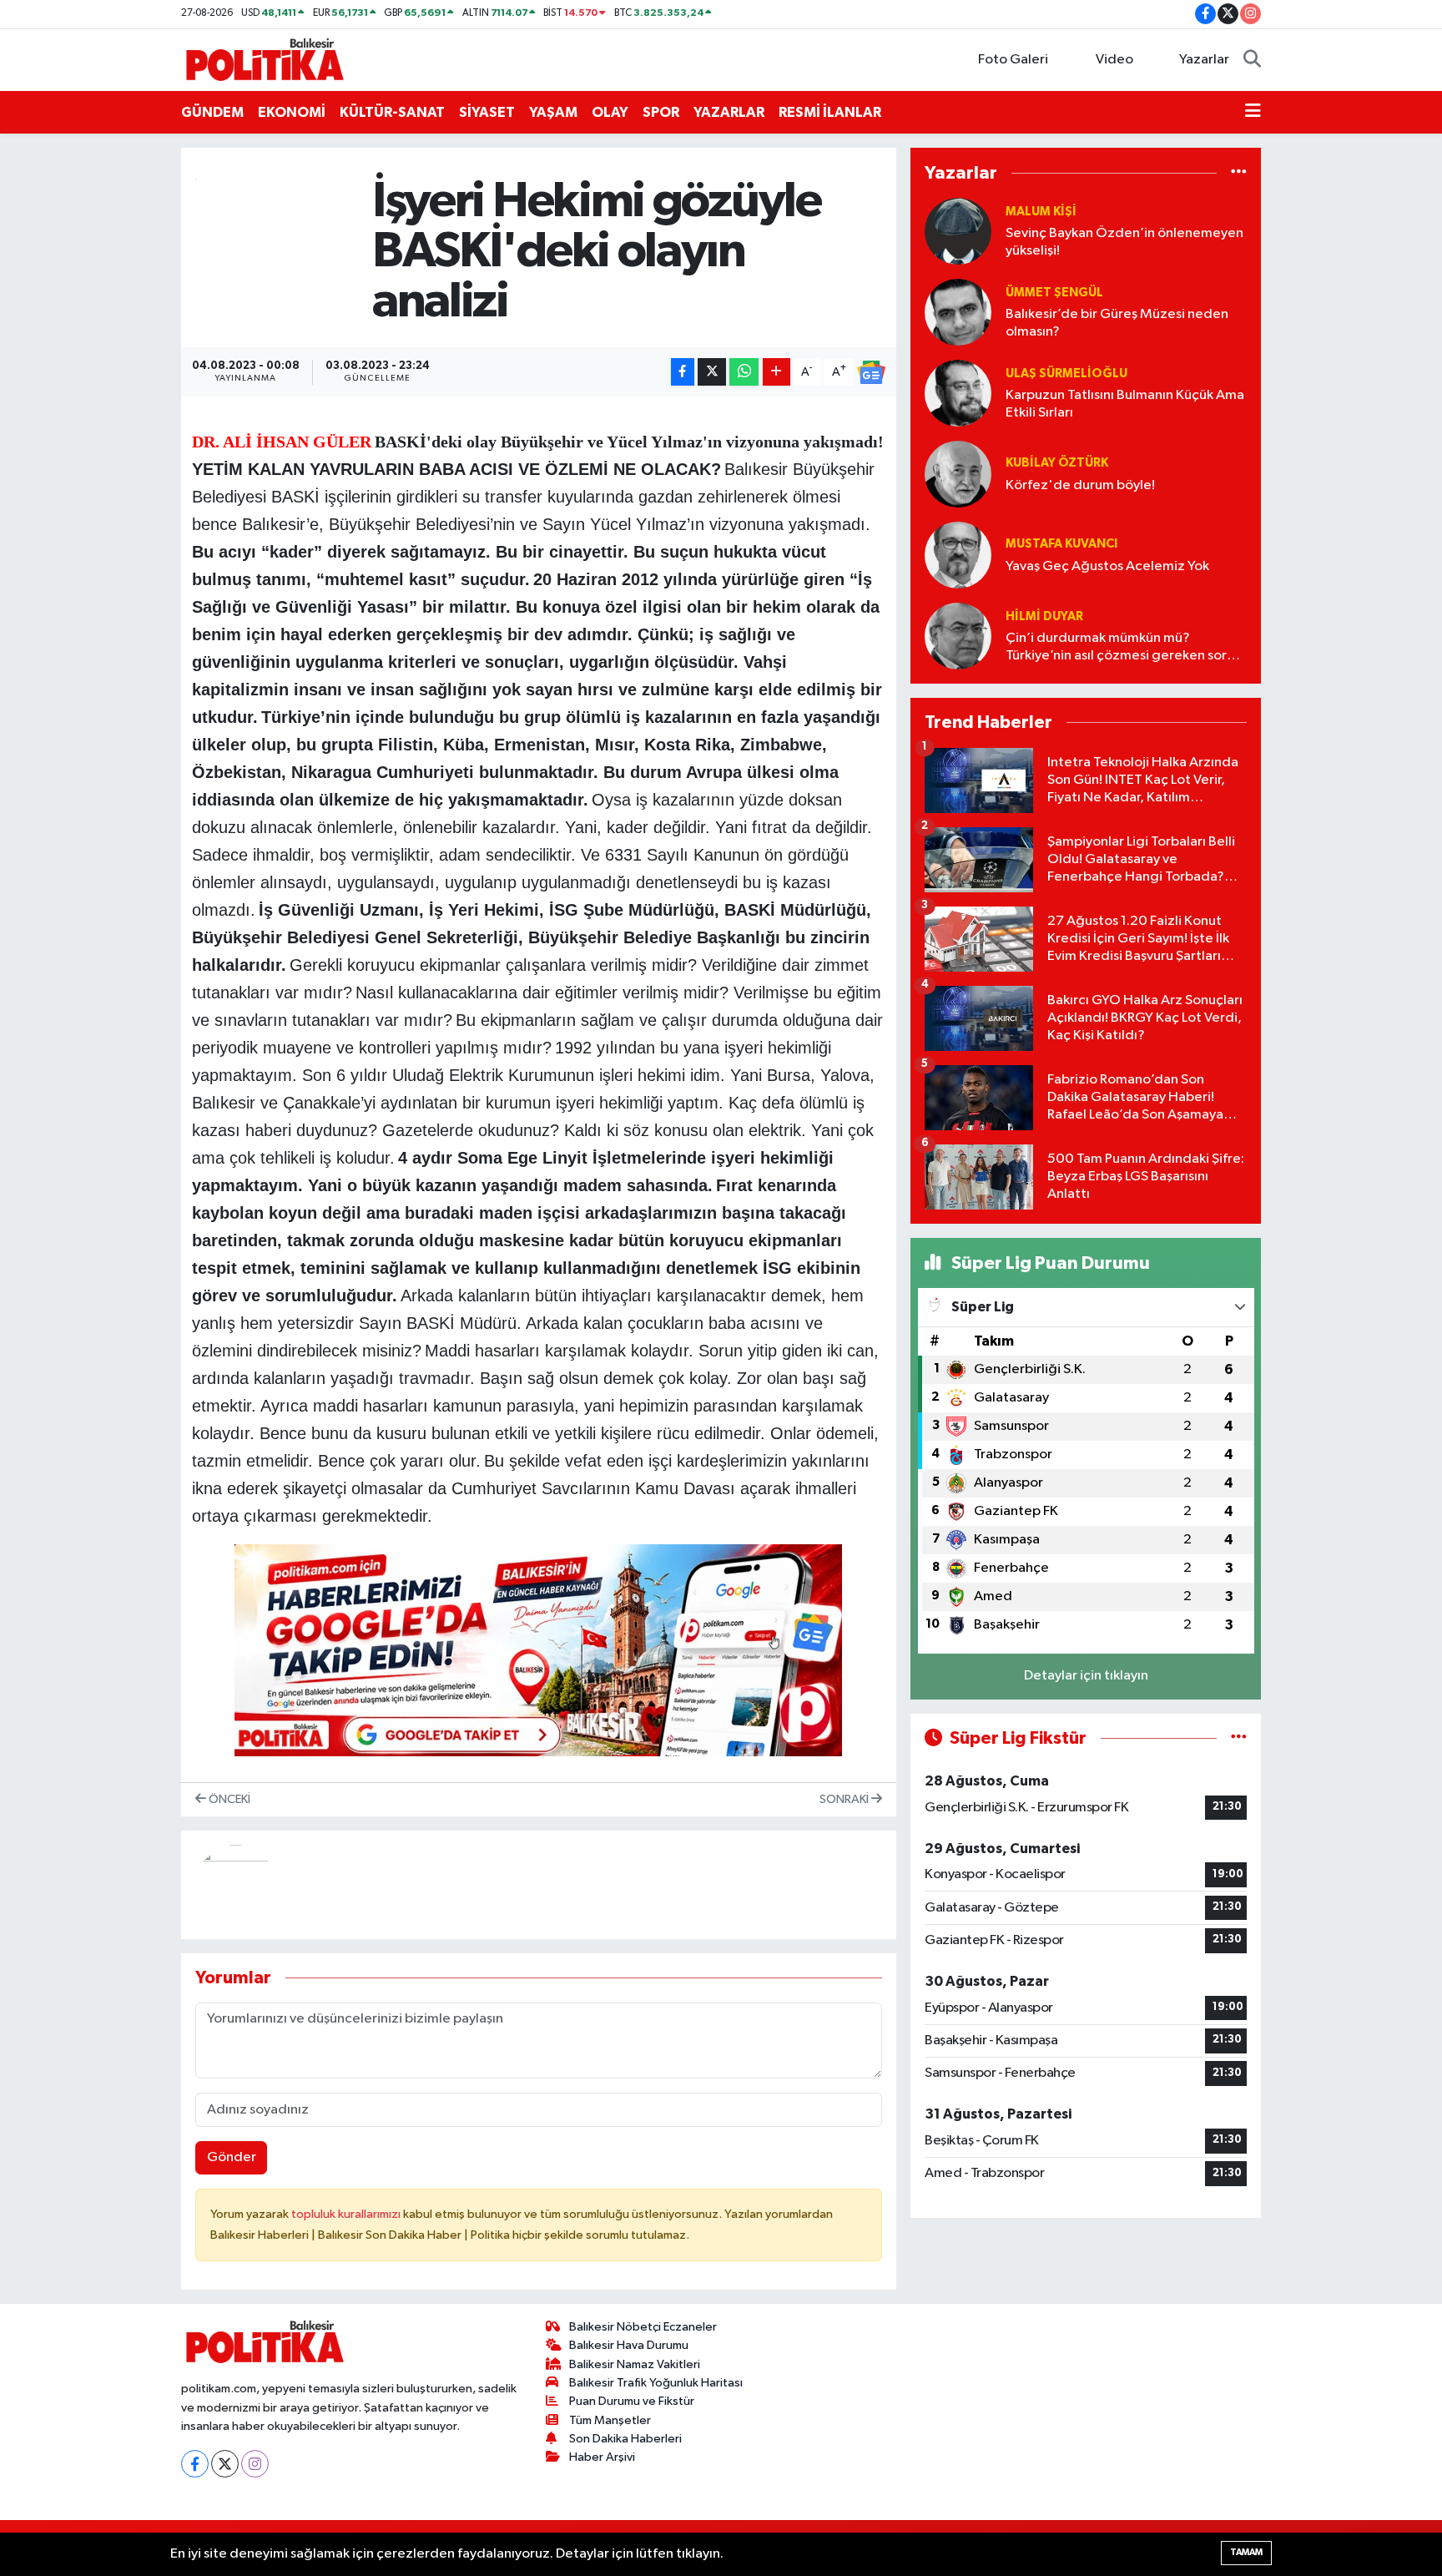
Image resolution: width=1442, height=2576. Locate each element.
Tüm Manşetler (610, 2420)
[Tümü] (1239, 172)
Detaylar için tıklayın (1086, 1676)
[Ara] (1252, 60)
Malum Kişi (1041, 212)
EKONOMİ (292, 112)
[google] (538, 1649)
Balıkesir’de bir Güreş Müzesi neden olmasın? (1117, 323)
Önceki (228, 1799)
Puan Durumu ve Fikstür (632, 2401)
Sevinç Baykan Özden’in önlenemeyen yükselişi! (1124, 242)
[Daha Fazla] (776, 372)
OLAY (610, 112)
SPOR (661, 112)
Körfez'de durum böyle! (1080, 485)
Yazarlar (1204, 60)
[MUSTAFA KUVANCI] (958, 555)
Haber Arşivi (602, 2457)
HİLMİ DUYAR (1044, 616)
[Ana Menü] (1253, 113)
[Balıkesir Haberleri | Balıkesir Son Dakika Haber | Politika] (265, 59)
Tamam (1246, 2552)
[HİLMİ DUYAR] (958, 636)
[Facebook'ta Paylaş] (683, 372)
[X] (225, 2464)
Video (1114, 60)
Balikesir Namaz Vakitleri (635, 2364)
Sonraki (845, 1799)
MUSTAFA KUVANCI (1061, 544)
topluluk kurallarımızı (347, 2214)
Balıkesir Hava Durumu (629, 2345)
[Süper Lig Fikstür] (1239, 1738)
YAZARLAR (729, 112)
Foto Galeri (1013, 60)
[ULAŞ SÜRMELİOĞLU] (958, 393)
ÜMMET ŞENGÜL (1054, 293)
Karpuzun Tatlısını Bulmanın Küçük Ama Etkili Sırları (1125, 404)
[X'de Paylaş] (712, 372)
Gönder (232, 2157)
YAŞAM (553, 112)
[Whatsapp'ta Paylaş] (744, 372)
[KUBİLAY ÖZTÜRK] (958, 474)
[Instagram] (255, 2464)
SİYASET (487, 112)
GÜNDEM (212, 112)
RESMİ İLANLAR (830, 112)
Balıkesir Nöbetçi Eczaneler (643, 2327)
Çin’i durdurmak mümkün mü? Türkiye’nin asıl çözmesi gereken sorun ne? (1124, 648)
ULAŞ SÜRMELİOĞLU (1066, 374)
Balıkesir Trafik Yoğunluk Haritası (656, 2383)
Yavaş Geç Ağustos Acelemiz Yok (1107, 566)
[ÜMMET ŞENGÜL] (958, 312)
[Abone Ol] (871, 372)
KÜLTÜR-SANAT (392, 112)
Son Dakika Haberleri (625, 2439)
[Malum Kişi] (958, 231)
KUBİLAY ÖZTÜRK (1057, 463)
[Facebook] (195, 2464)
